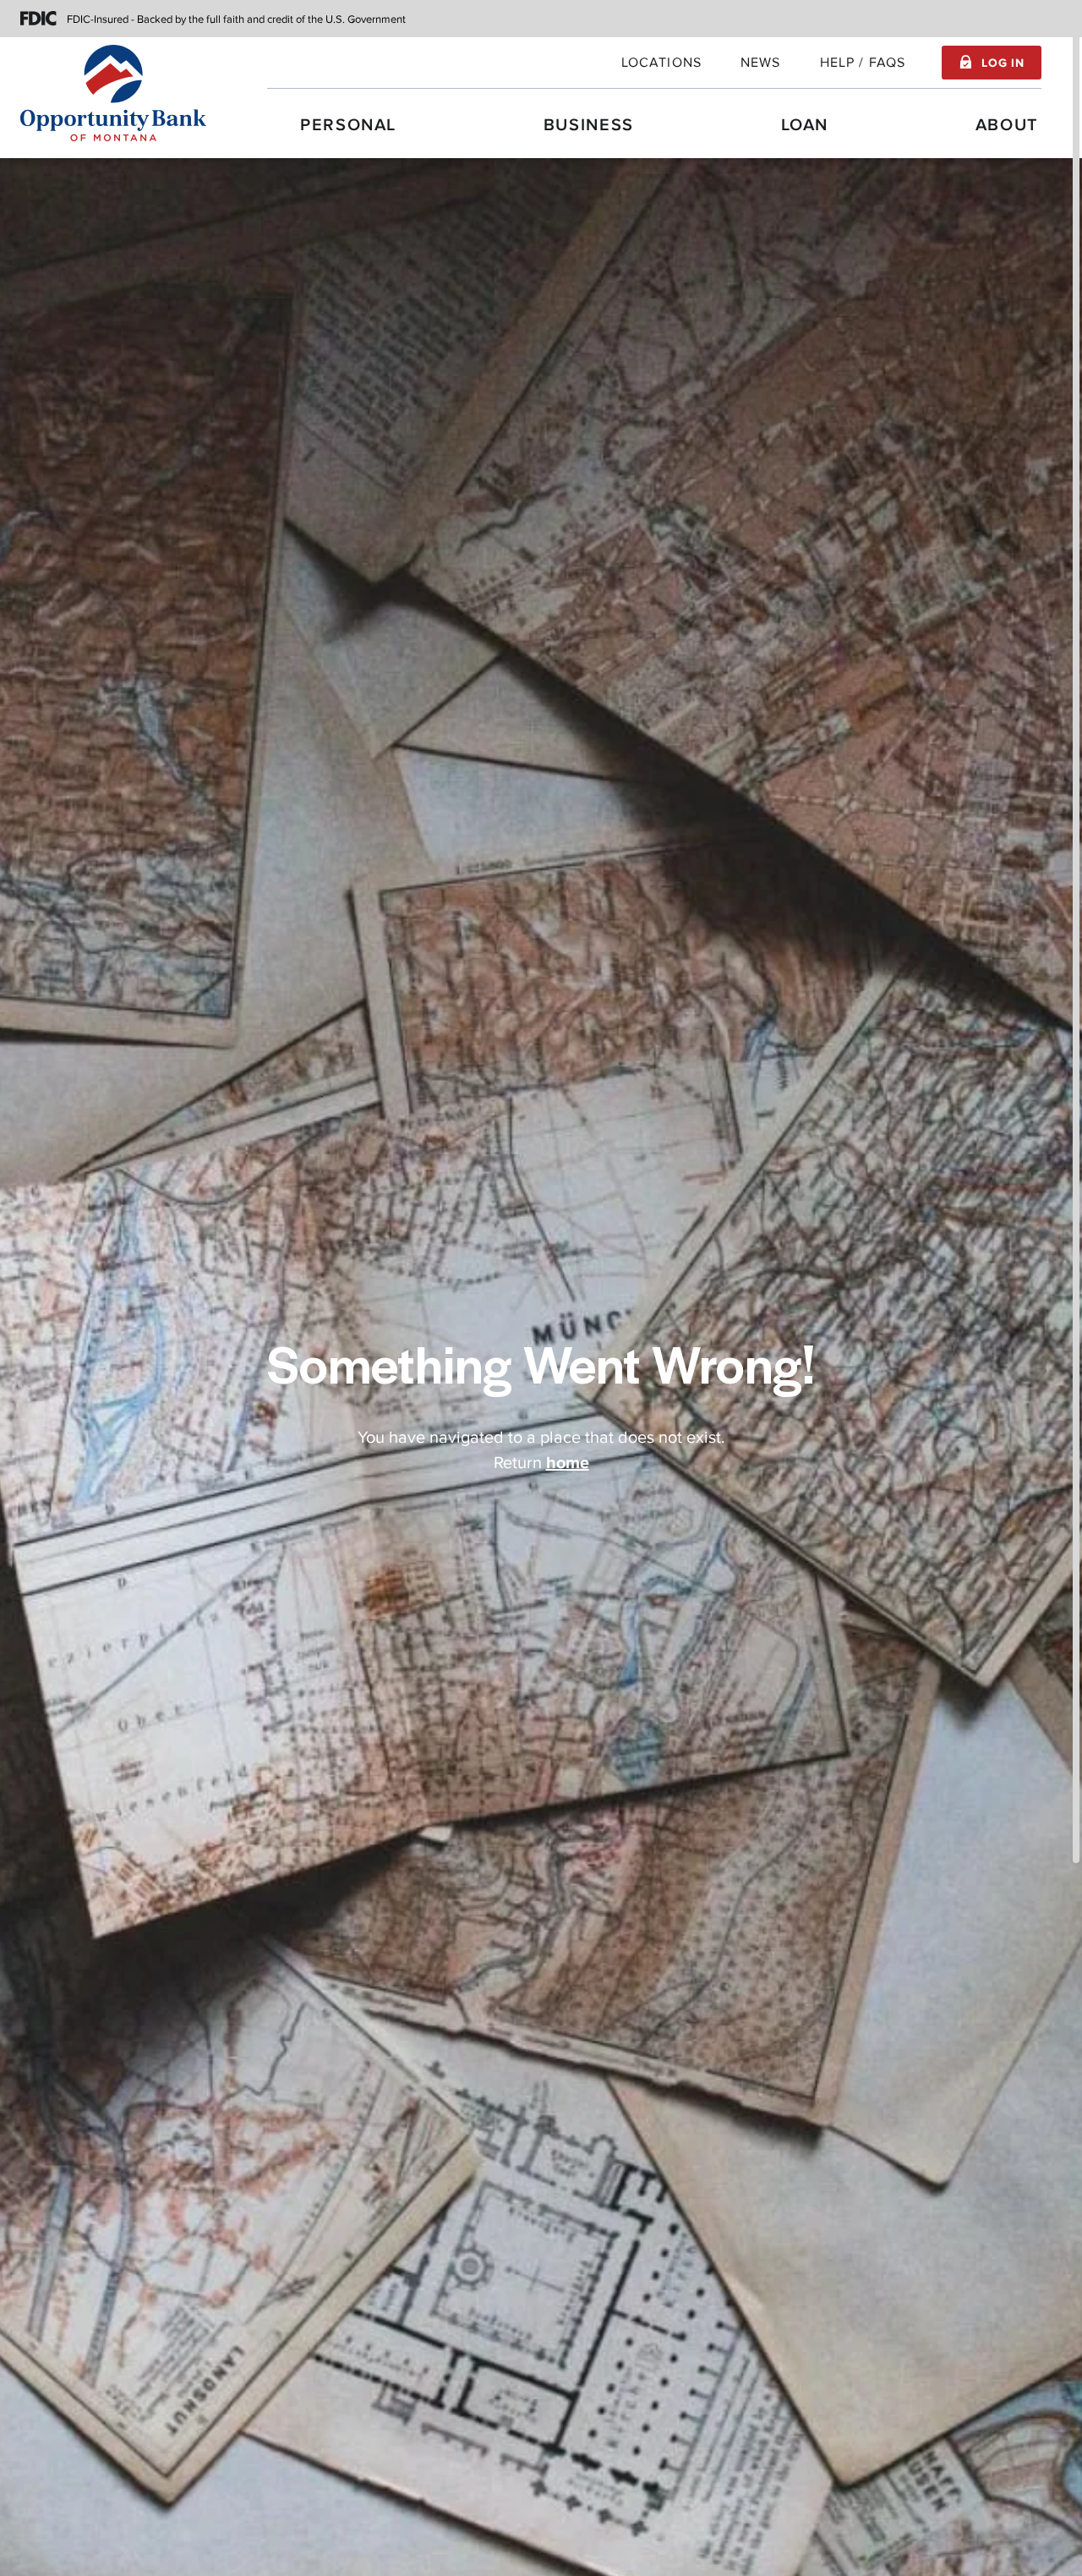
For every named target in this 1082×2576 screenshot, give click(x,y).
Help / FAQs (863, 63)
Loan (805, 125)
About (1007, 125)
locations (661, 63)
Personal (348, 125)
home (568, 1463)
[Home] (113, 93)
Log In (1003, 63)
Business (589, 125)
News (761, 63)
